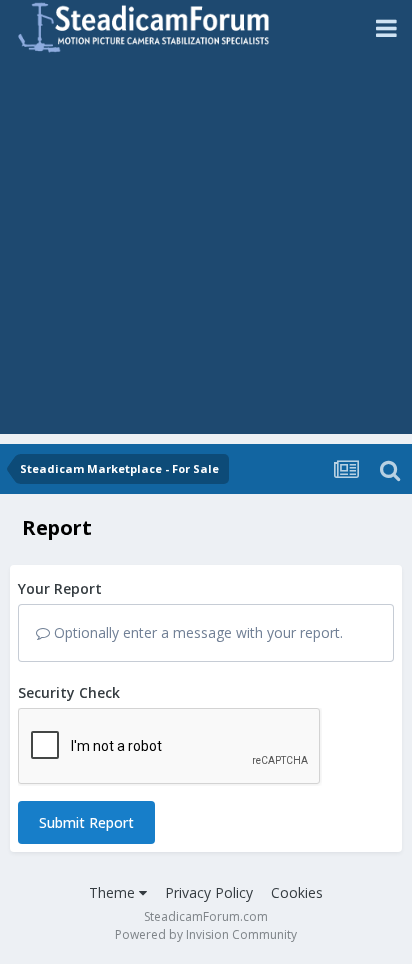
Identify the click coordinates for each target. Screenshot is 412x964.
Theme (114, 892)
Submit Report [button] (86, 822)
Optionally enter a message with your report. (196, 632)
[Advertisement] (206, 249)
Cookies (297, 892)
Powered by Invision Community (206, 934)
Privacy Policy (209, 892)
